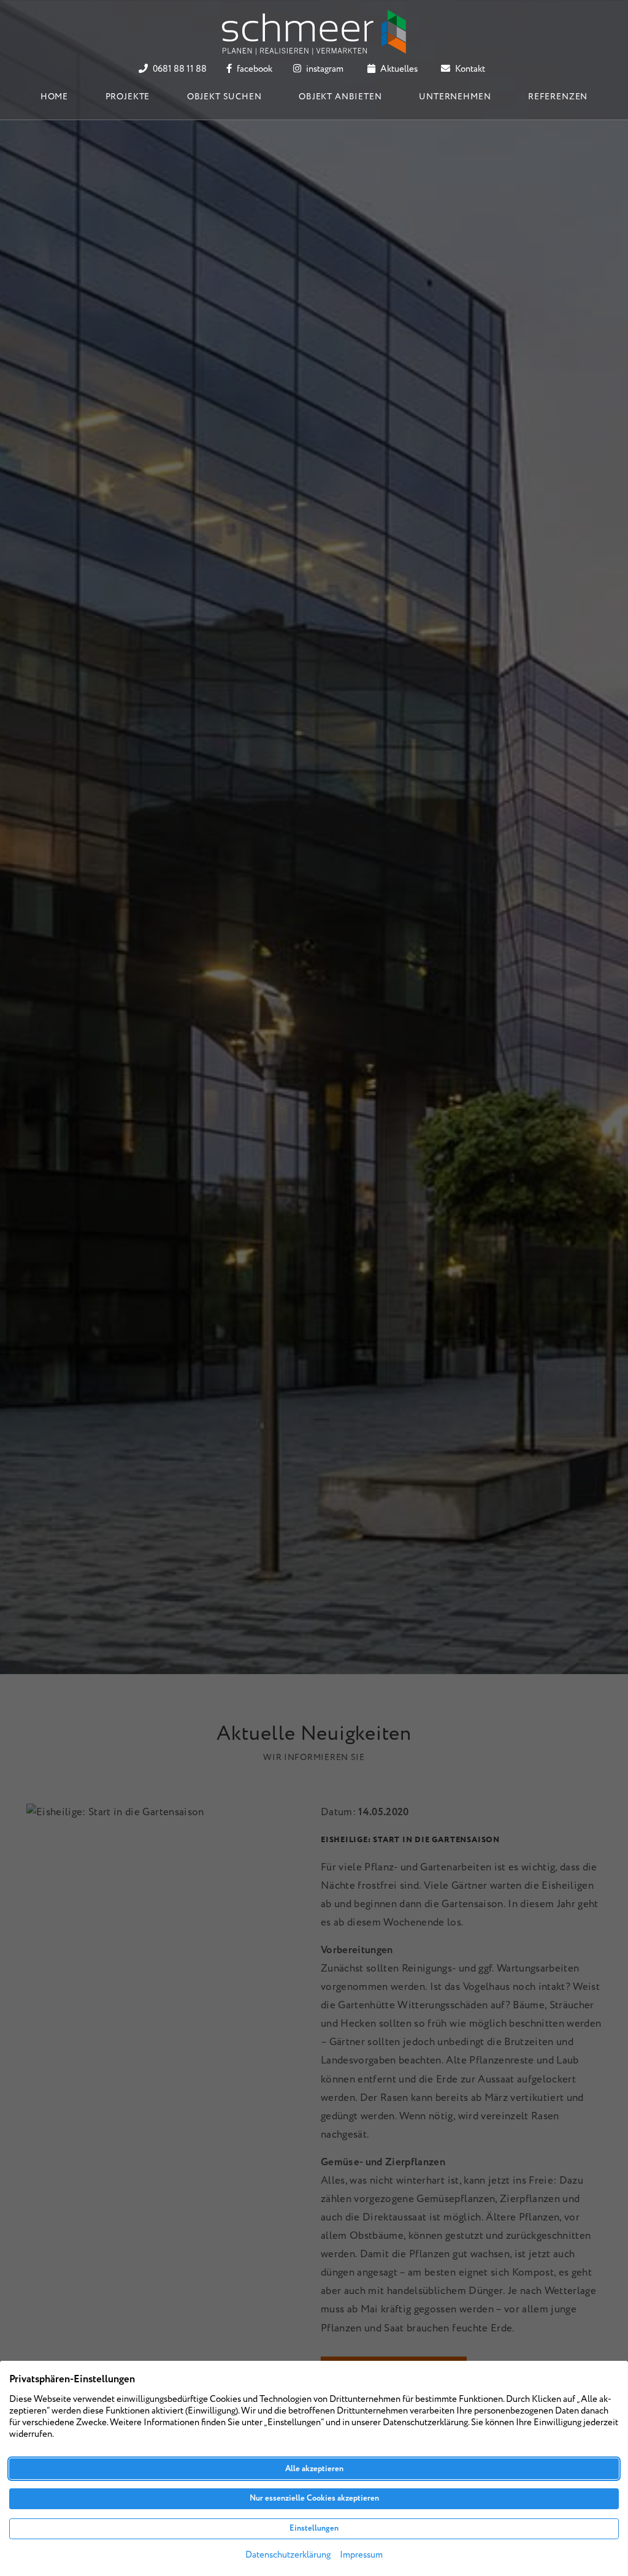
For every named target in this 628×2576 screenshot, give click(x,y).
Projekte (128, 97)
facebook (254, 69)
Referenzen (558, 97)
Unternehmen (455, 97)
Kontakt (469, 69)
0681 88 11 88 (179, 69)
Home (54, 97)
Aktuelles (398, 69)
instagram (324, 69)
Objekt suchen (224, 97)
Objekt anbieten (340, 97)
